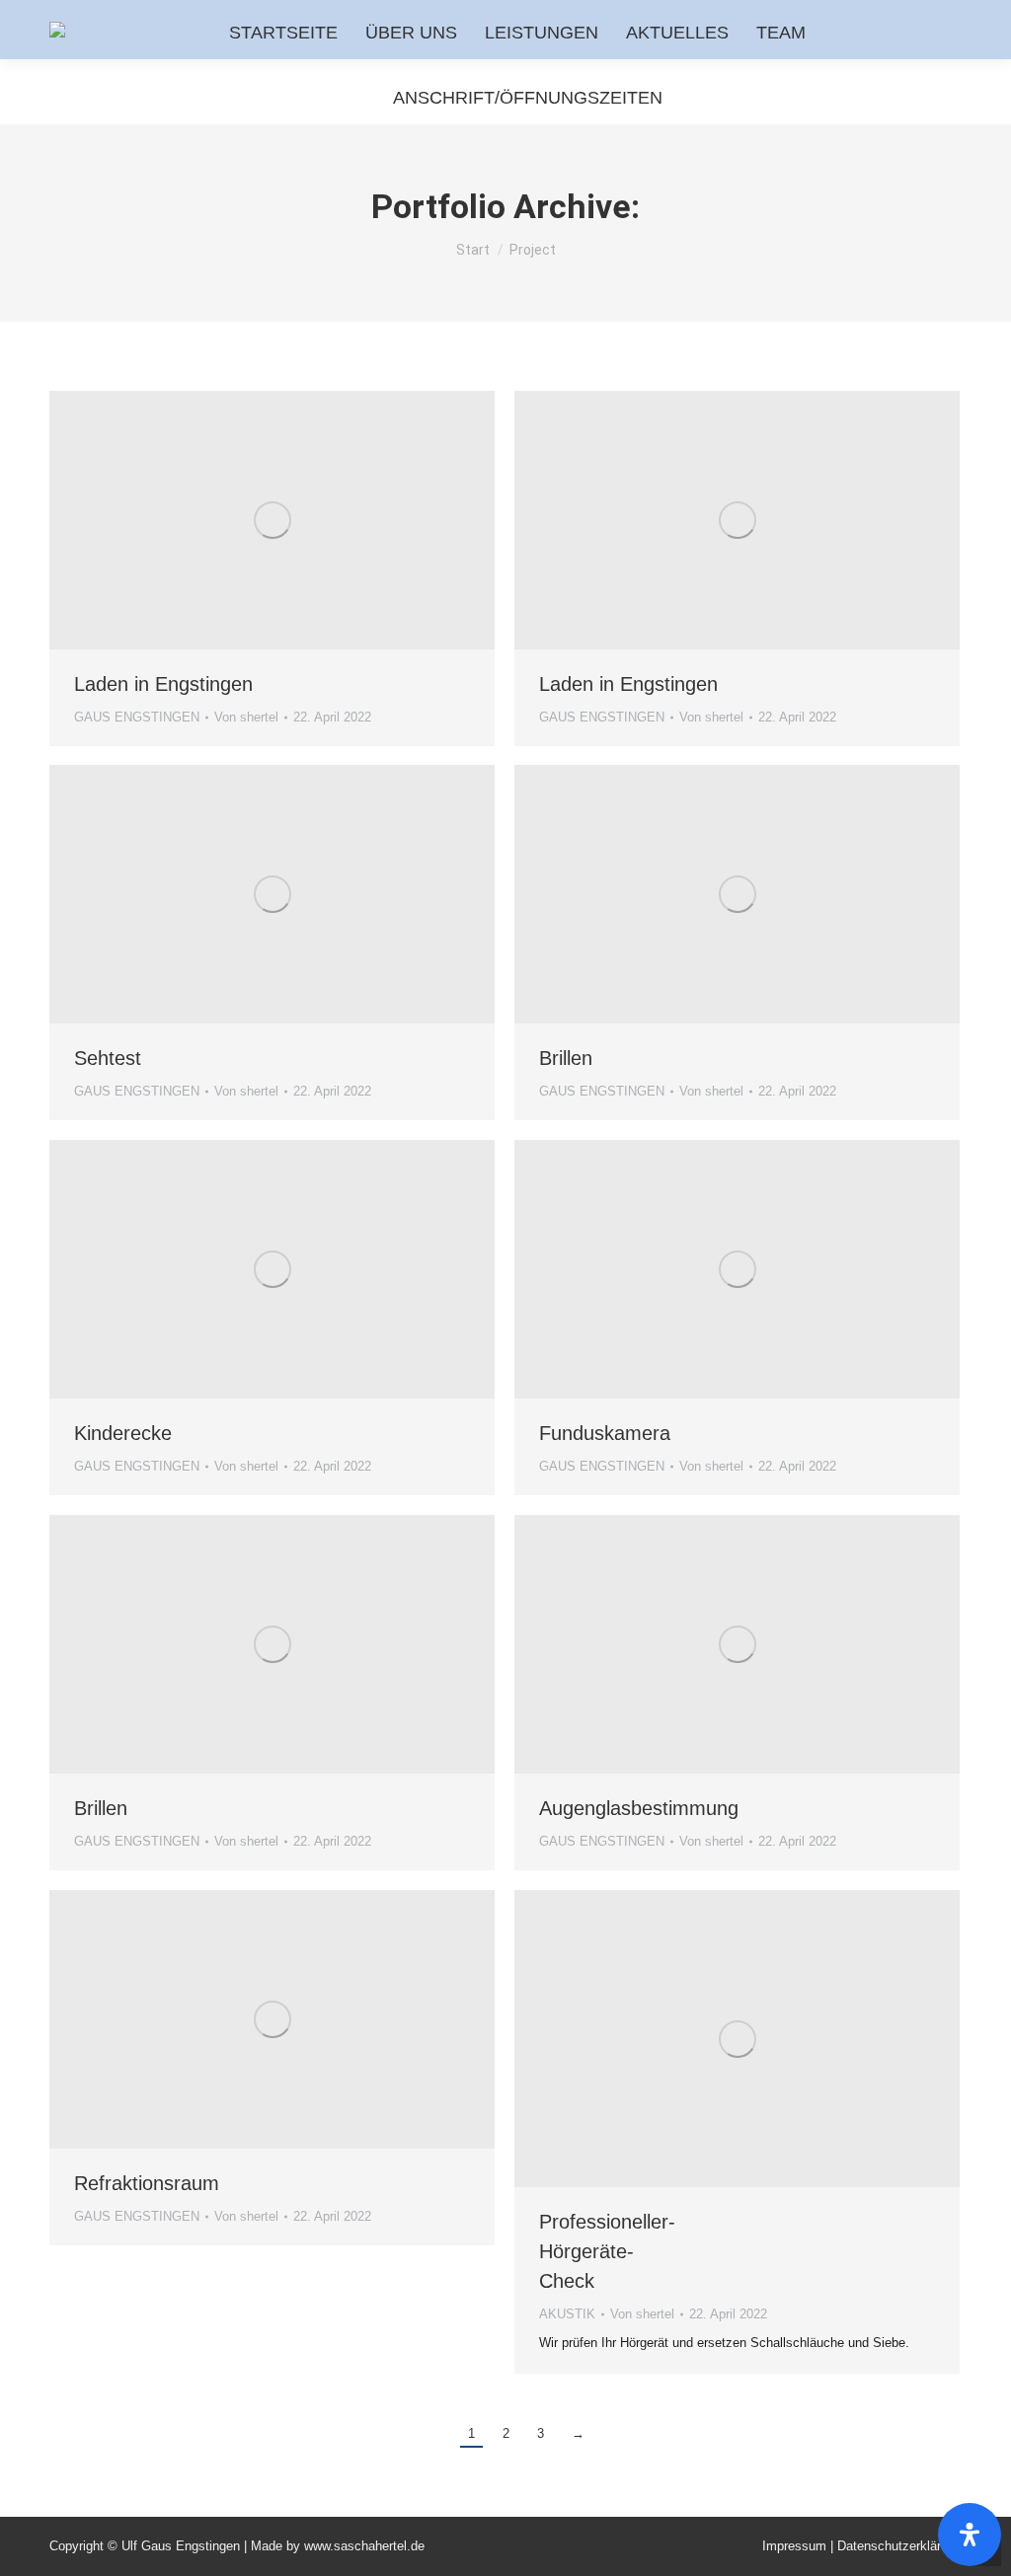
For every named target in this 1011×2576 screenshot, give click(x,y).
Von (246, 717)
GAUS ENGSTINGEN (137, 717)
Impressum (796, 2546)
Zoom (246, 520)
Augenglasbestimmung (639, 1808)
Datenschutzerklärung (899, 2546)
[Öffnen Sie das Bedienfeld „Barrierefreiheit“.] (970, 2535)
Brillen (566, 1058)
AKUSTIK (567, 2314)
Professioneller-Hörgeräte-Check (607, 2251)
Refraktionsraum (147, 2183)
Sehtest (108, 1058)
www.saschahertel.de (364, 2546)
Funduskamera (605, 1433)
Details (299, 520)
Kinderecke (123, 1433)
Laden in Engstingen (163, 684)
